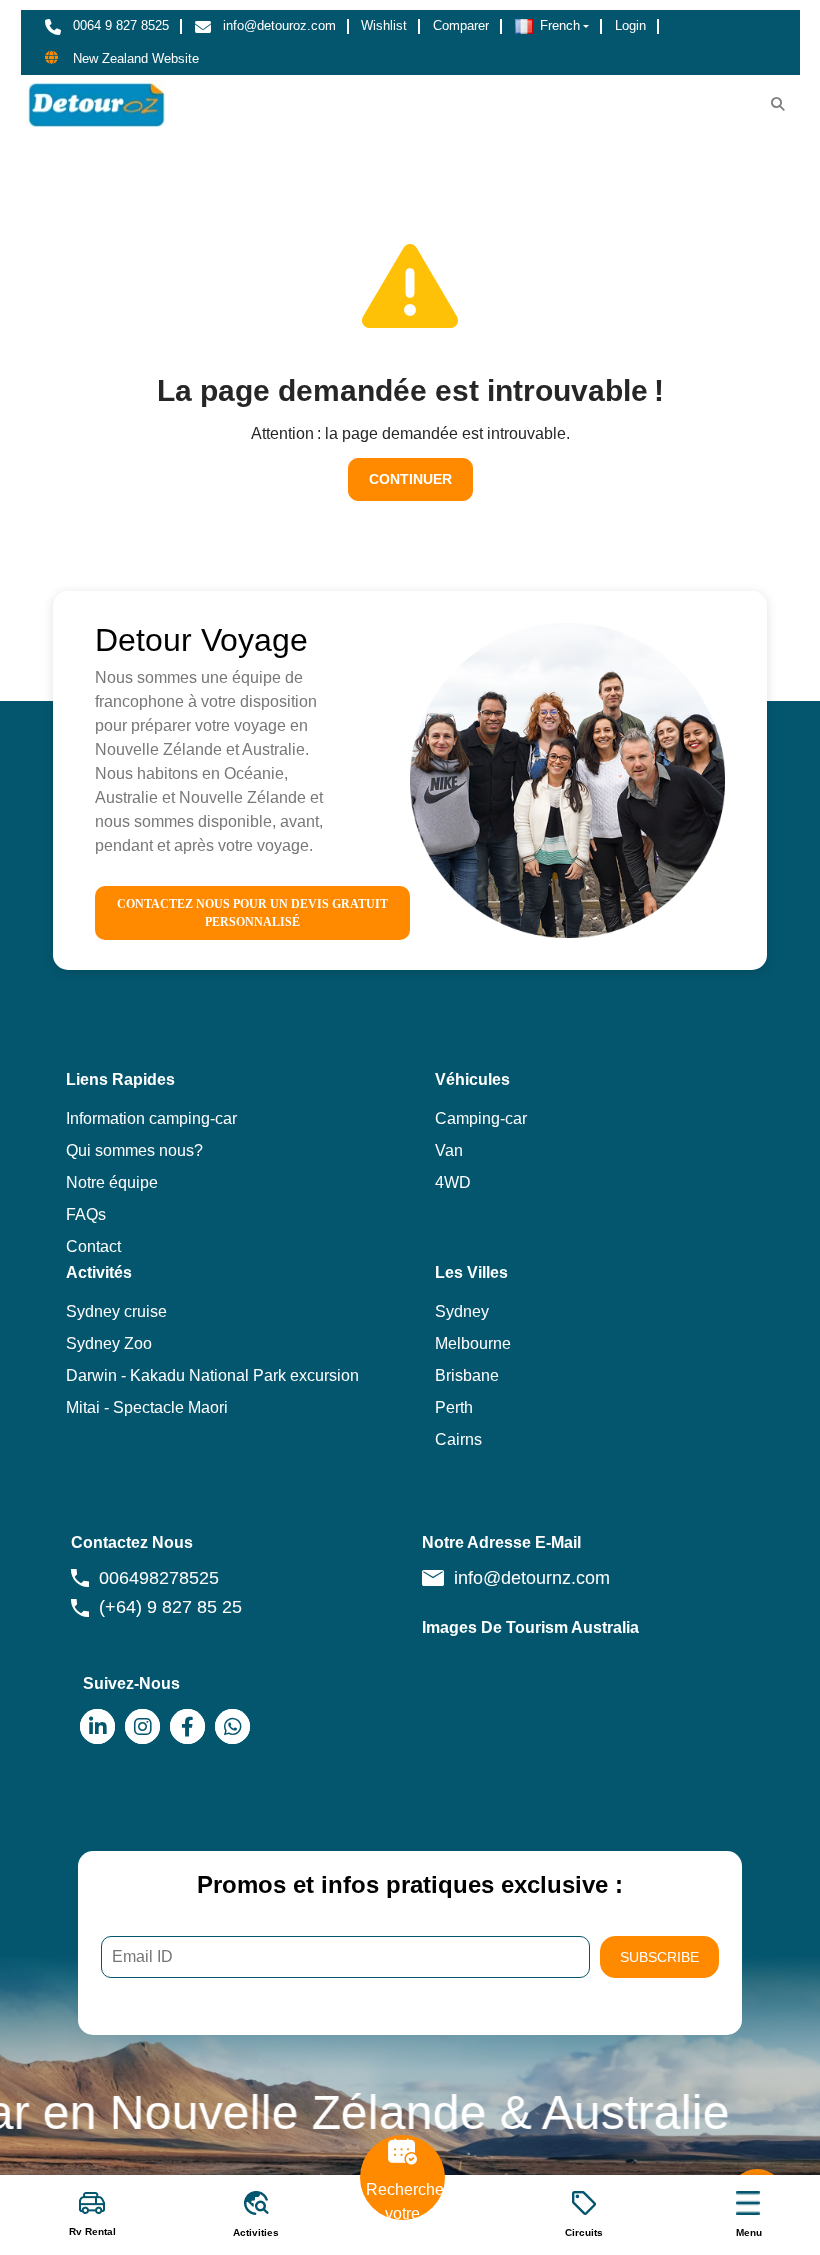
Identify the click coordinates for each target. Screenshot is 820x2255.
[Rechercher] (778, 104)
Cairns (458, 1439)
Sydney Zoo (109, 1343)
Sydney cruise (116, 1311)
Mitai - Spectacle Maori (147, 1407)
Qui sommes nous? (134, 1150)
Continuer (410, 479)
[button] (552, 26)
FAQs (86, 1214)
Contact (93, 1246)
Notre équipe (112, 1182)
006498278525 (159, 1578)
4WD (453, 1182)
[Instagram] (142, 1726)
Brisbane (467, 1375)
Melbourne (473, 1343)
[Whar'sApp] (232, 1726)
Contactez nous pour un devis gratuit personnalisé (252, 913)
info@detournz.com (532, 1578)
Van (449, 1150)
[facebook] (187, 1726)
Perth (454, 1407)
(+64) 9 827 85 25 (170, 1607)
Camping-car (481, 1118)
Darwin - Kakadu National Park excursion (212, 1375)
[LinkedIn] (97, 1726)
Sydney (462, 1311)
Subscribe (659, 1957)
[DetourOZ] (96, 104)
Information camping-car (151, 1118)
